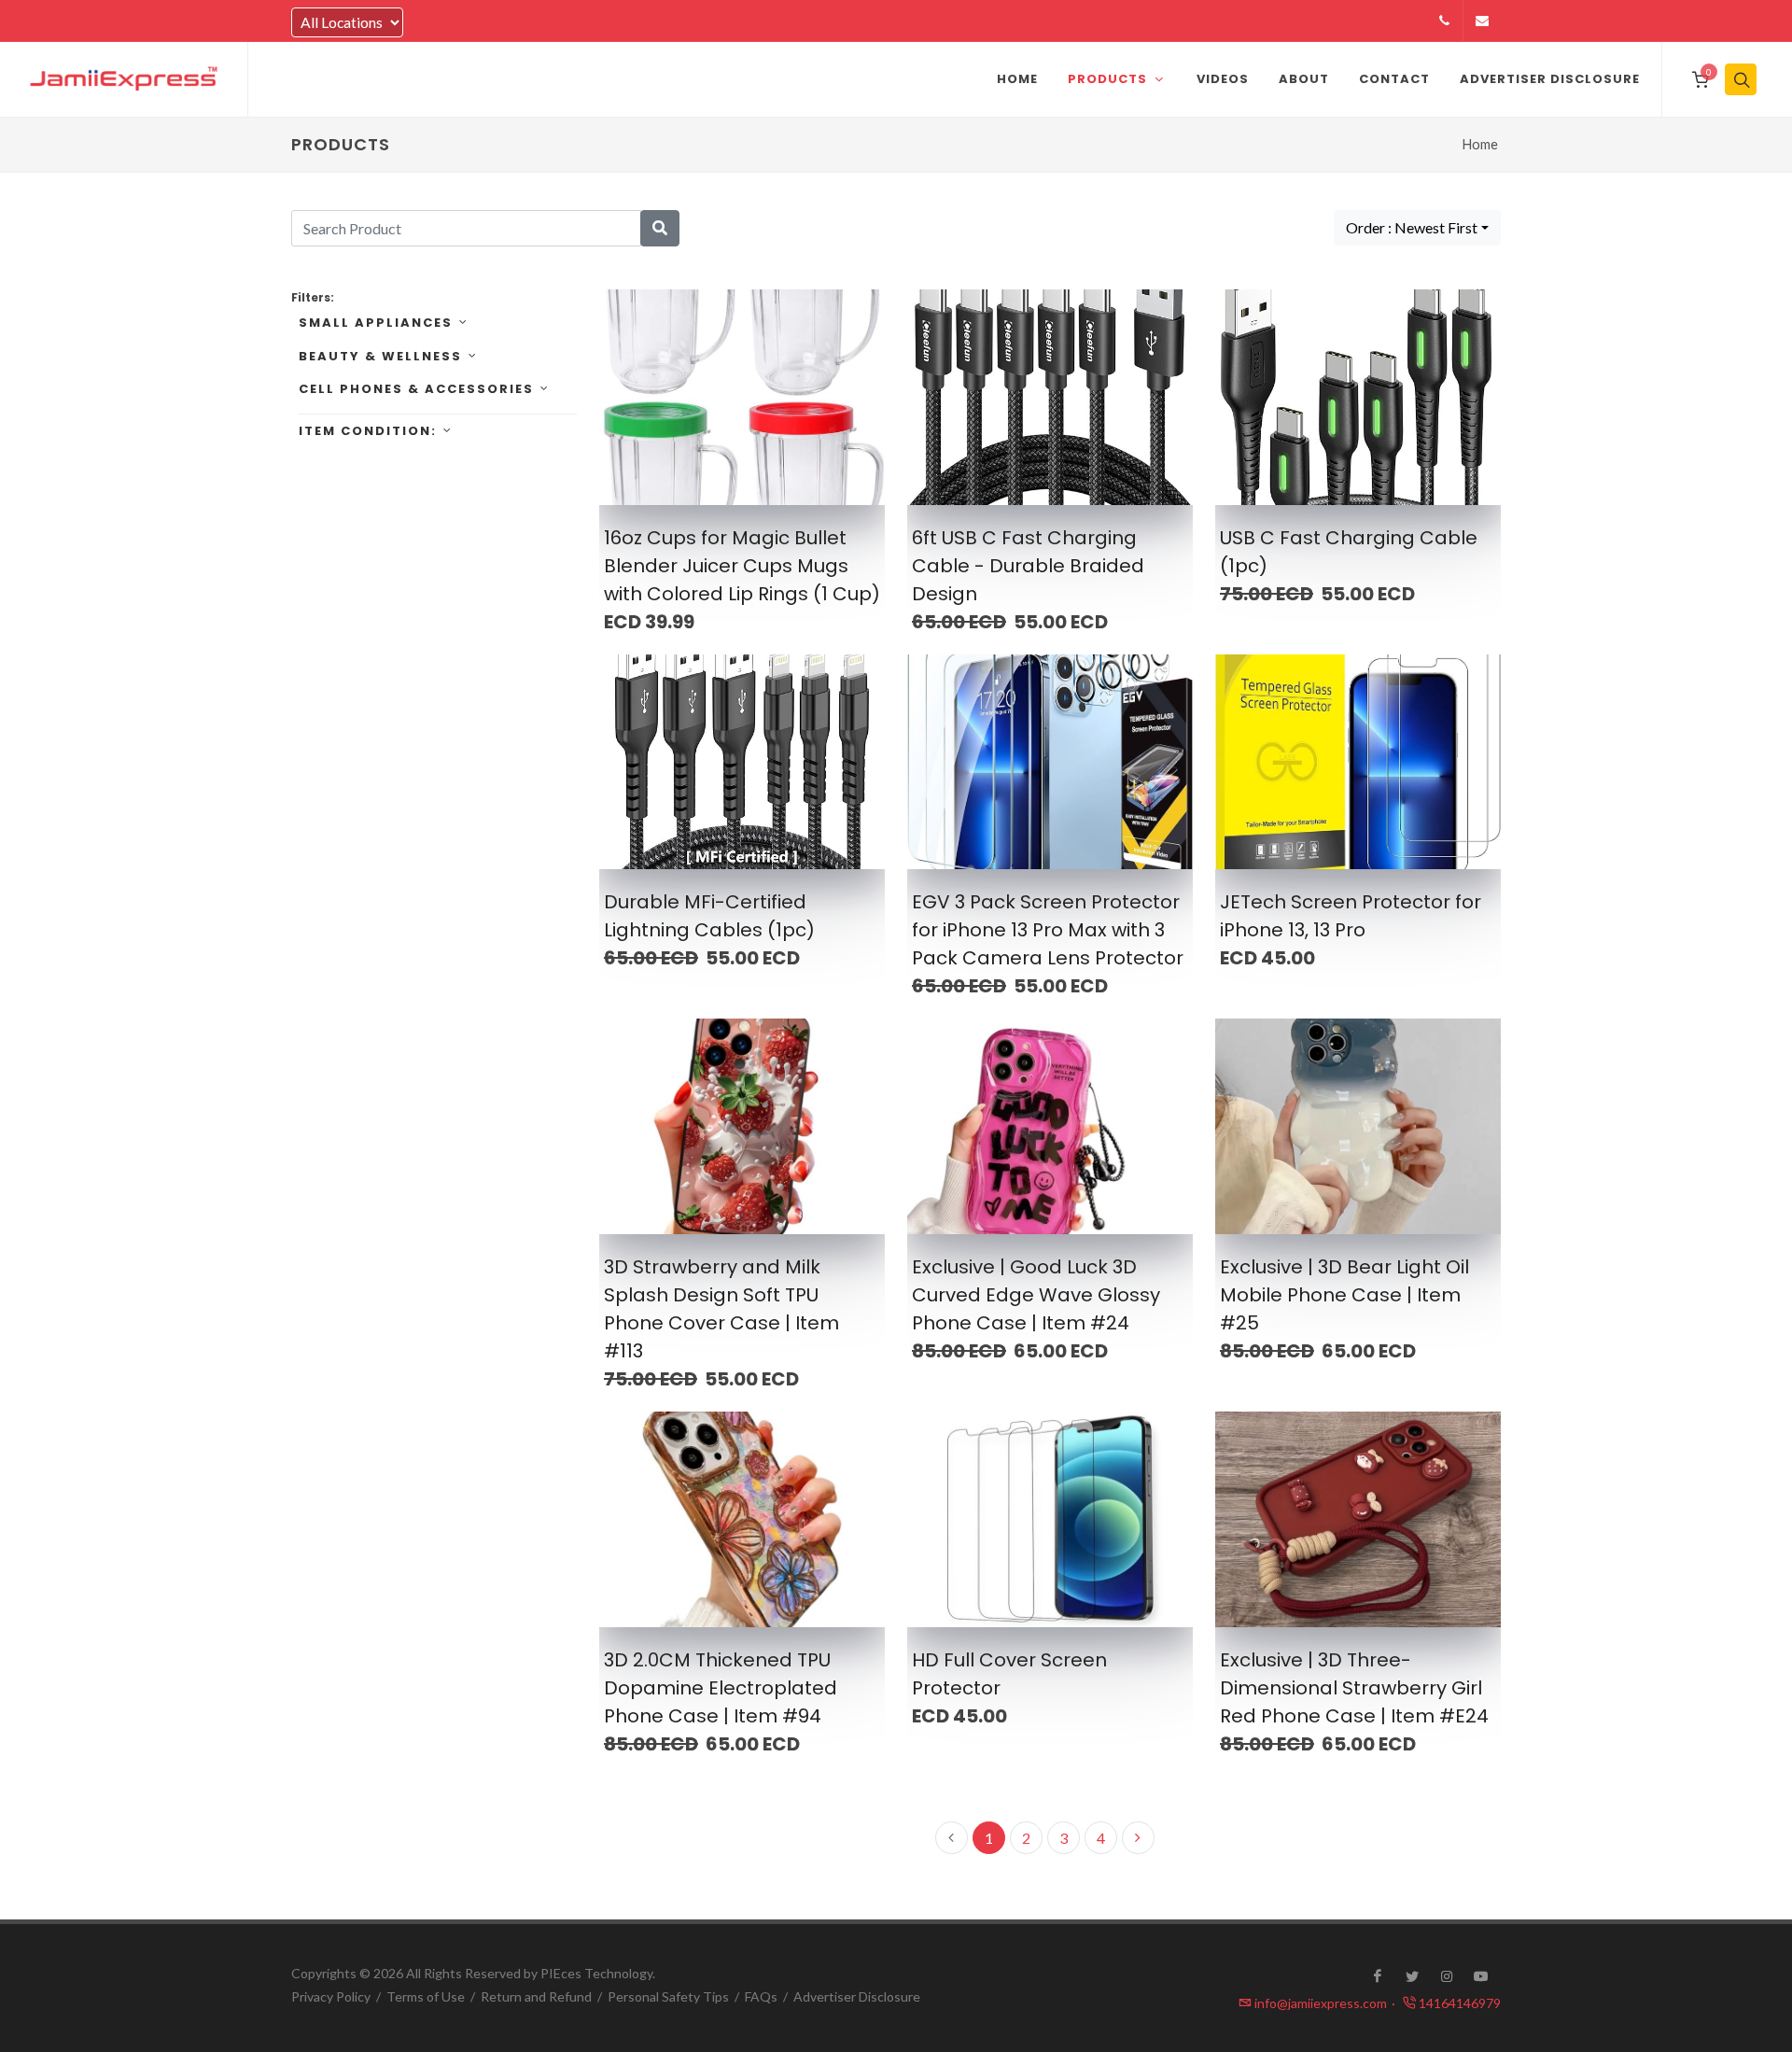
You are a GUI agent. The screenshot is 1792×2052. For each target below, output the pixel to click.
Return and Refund (536, 1996)
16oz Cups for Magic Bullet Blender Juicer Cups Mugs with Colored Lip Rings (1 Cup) (742, 566)
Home (1480, 144)
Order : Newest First (1412, 227)
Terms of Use (426, 1996)
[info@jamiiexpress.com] (1482, 21)
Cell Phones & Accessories (416, 389)
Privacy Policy (331, 1996)
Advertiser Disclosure (857, 1996)
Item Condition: (368, 431)
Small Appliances (376, 323)
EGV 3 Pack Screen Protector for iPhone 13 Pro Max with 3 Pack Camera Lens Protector (1048, 930)
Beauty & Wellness (380, 356)
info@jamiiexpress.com (1325, 2003)
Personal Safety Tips (668, 1996)
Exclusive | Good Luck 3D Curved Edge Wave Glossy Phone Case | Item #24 (1036, 1295)
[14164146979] (1444, 21)
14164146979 (1458, 2003)
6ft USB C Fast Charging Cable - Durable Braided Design (1028, 566)
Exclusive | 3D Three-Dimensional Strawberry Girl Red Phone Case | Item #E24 (1354, 1688)
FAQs (761, 1996)
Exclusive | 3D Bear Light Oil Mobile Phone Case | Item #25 (1344, 1295)
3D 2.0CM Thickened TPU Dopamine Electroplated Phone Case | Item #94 (721, 1688)
